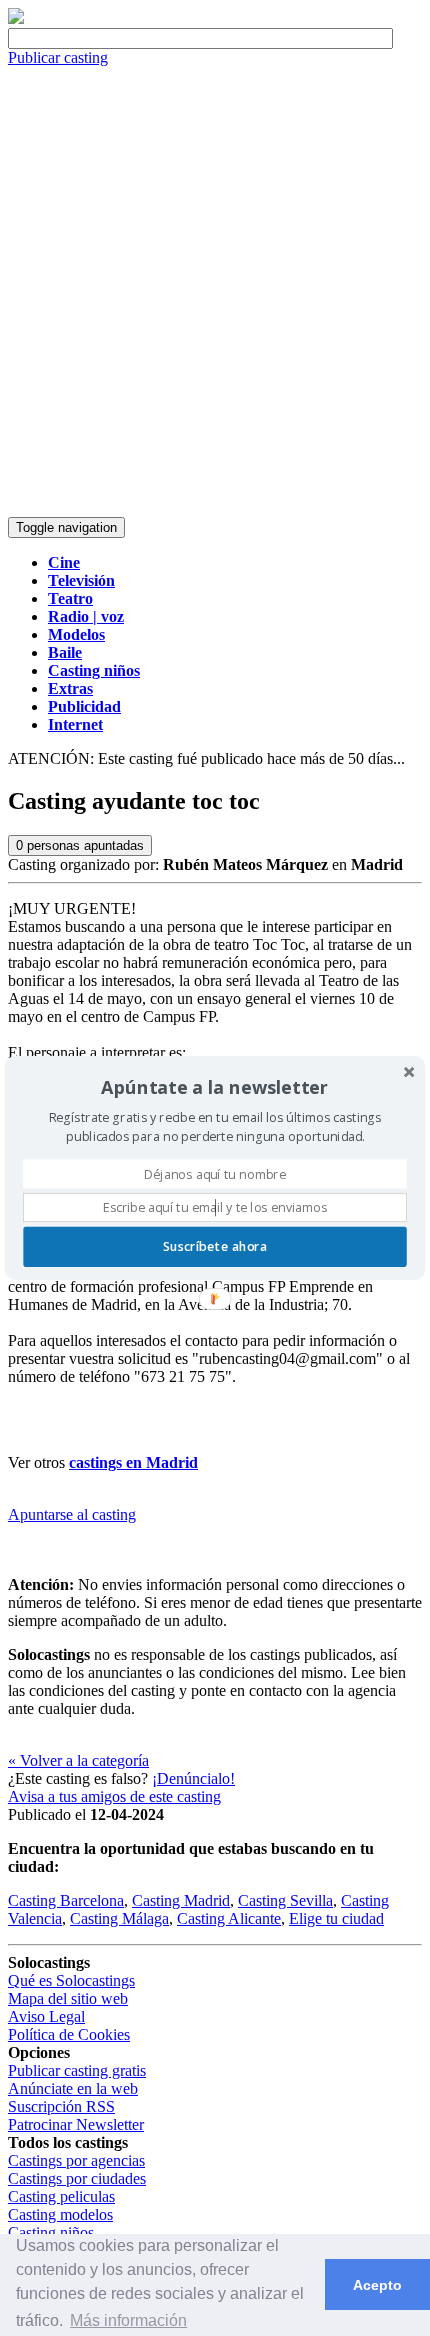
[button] (215, 1087)
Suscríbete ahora (215, 1246)
